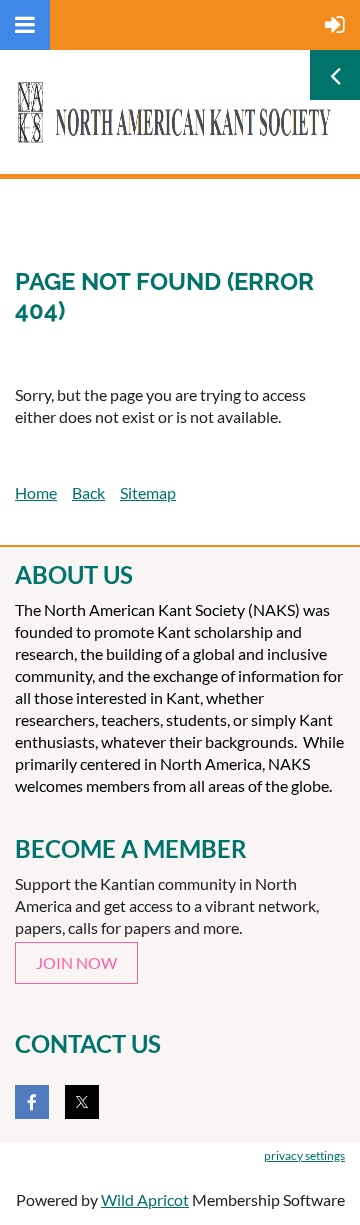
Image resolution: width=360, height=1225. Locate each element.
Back (88, 492)
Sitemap (148, 492)
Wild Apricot (145, 1199)
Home (36, 492)
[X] (82, 1102)
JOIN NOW (76, 962)
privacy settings (304, 1155)
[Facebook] (32, 1102)
